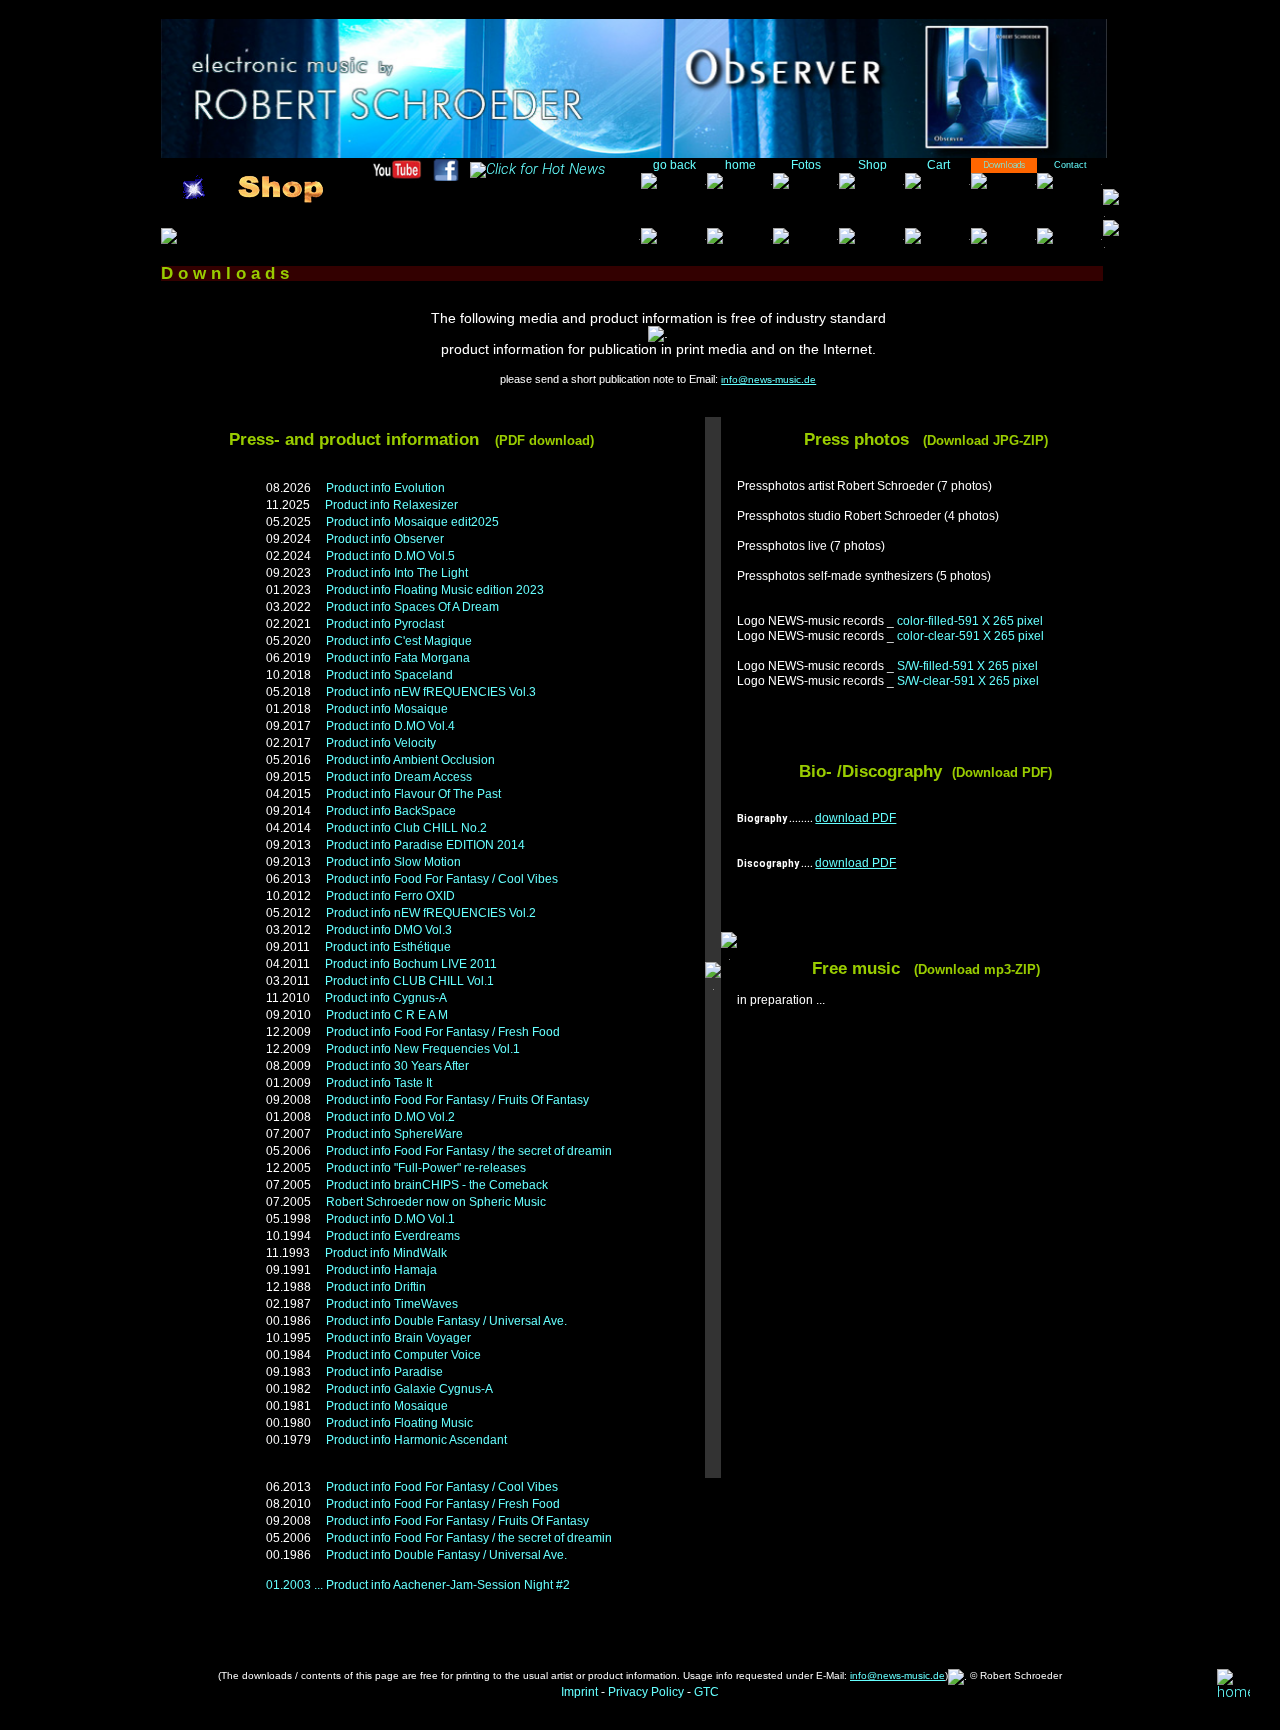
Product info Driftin (376, 1287)
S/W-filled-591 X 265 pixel (967, 666)
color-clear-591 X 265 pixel (970, 636)
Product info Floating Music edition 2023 (435, 590)
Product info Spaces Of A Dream (412, 607)
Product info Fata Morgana (398, 658)
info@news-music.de (768, 379)
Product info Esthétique (388, 947)
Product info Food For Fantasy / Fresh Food (443, 1032)
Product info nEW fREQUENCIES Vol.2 (431, 913)
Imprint (579, 1692)
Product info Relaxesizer (391, 505)
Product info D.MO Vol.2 (390, 1117)
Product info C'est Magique (399, 641)
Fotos (806, 165)
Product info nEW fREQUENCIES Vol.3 (431, 692)
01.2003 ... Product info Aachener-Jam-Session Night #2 (418, 1585)
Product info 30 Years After (397, 1066)
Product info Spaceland (389, 675)
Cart (938, 165)
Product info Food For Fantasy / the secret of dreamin (469, 1151)
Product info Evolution (385, 488)
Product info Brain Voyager (398, 1338)
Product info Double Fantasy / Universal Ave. (446, 1321)
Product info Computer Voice (403, 1355)
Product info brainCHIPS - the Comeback (437, 1185)
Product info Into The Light (397, 573)
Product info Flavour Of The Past (413, 794)
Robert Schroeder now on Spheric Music (436, 1202)
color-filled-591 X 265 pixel (970, 621)
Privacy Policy (646, 1692)
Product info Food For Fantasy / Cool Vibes (442, 879)
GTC (706, 1692)
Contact (1070, 165)
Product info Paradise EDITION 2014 (425, 845)
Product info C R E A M (387, 1015)
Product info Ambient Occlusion (410, 760)
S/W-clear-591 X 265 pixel (968, 681)
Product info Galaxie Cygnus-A (409, 1389)
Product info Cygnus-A (386, 998)
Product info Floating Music (399, 1423)
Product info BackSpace (391, 811)
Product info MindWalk (386, 1253)
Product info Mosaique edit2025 (412, 522)
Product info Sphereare (394, 1134)
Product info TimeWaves (392, 1304)
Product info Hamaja (381, 1270)
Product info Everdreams (393, 1236)
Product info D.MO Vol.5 (390, 556)
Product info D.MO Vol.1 (390, 1219)
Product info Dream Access (399, 777)
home (740, 165)
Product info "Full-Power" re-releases (426, 1168)
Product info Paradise (384, 1372)
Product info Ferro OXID (390, 896)
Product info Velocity (381, 743)
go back (674, 165)
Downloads (1004, 165)
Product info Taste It (379, 1083)
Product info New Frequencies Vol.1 (423, 1049)
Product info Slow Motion (393, 862)
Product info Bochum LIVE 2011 (411, 964)
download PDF (855, 818)
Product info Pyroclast (385, 624)
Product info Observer (385, 539)
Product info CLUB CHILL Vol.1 (409, 981)
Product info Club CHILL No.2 (406, 828)
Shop (872, 165)
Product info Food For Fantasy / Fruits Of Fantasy (457, 1100)
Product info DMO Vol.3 (389, 930)
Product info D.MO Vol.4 (390, 726)
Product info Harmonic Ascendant (416, 1440)
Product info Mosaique (387, 709)
